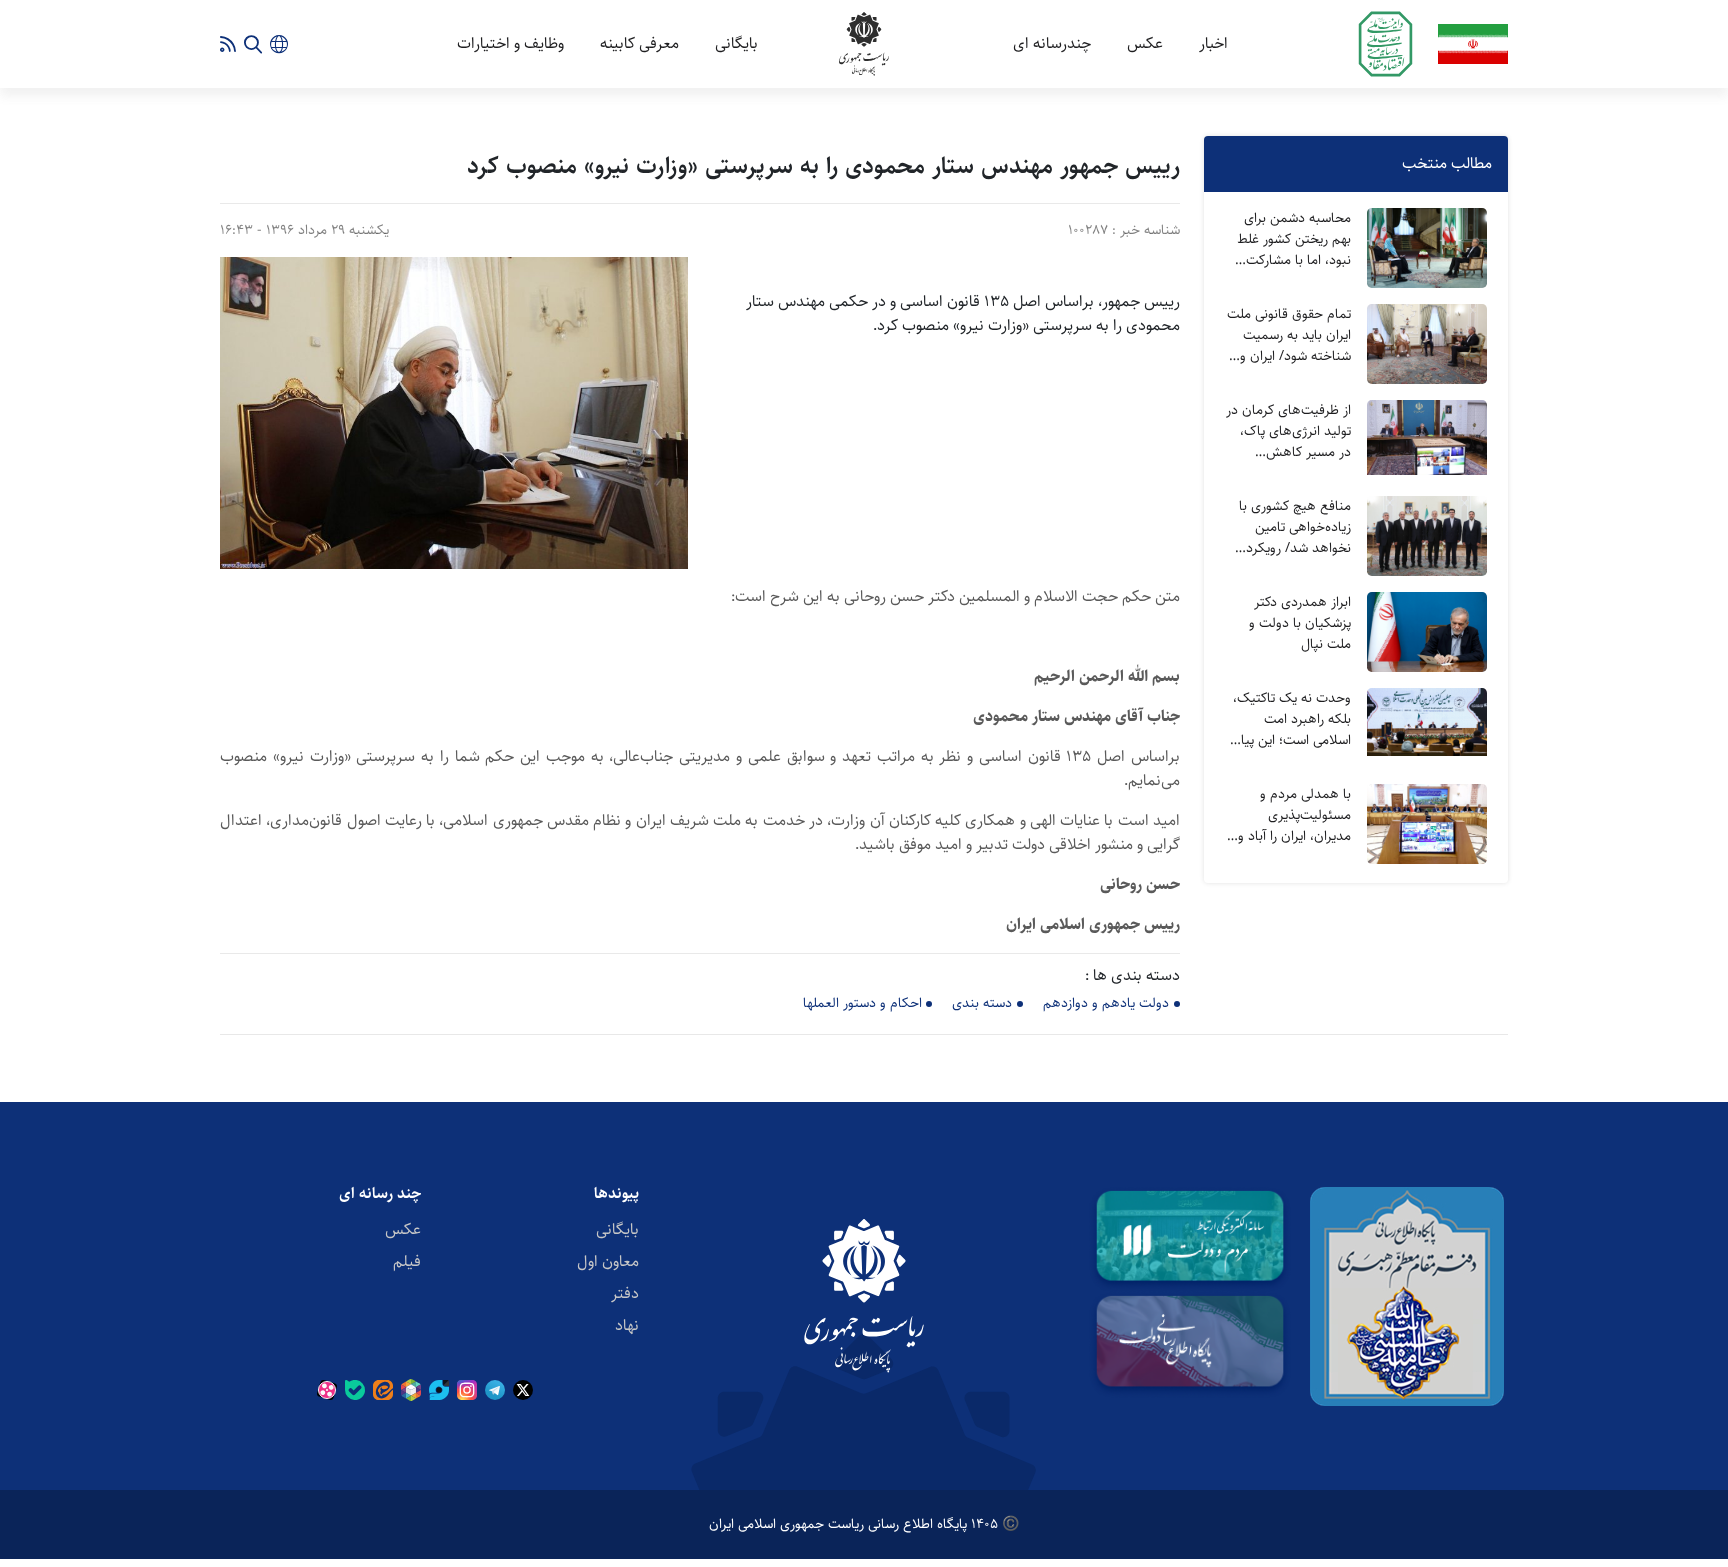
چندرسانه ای (1052, 43)
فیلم (407, 1261)
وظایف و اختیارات (510, 43)
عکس (1145, 43)
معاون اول (608, 1261)
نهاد (627, 1325)
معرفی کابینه (639, 43)
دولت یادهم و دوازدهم (1106, 1003)
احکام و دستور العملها (862, 1003)
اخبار (1213, 43)
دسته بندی (982, 1003)
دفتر (625, 1293)
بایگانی (736, 43)
